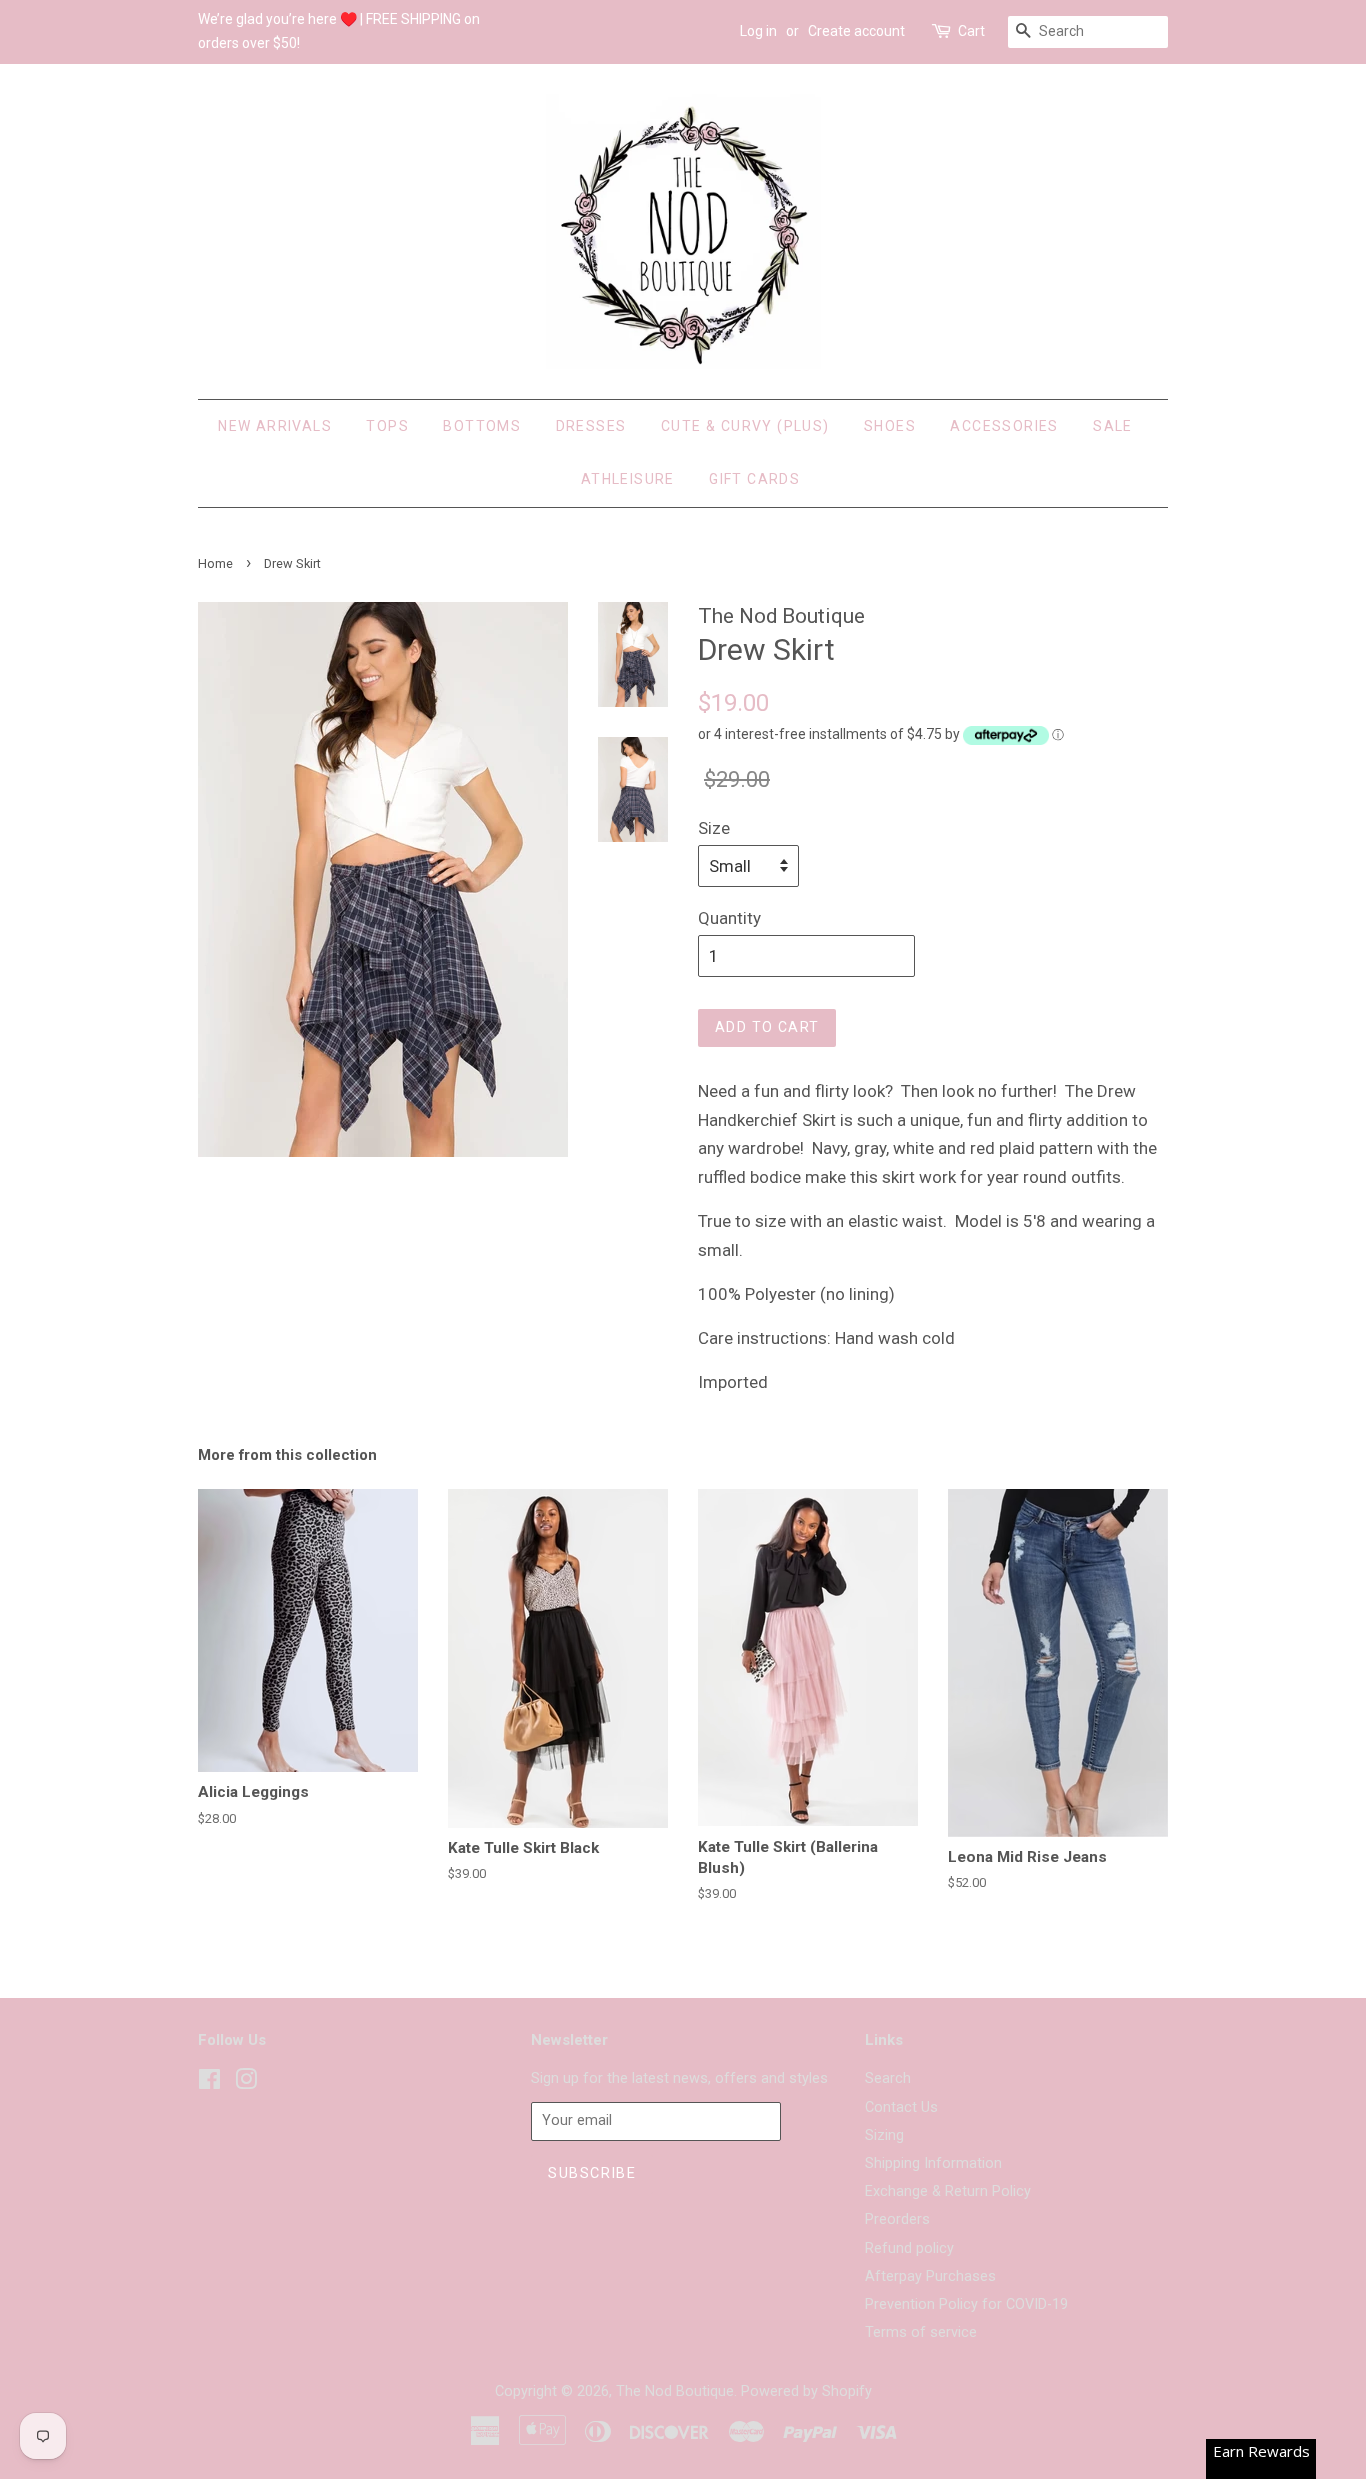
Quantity (729, 918)
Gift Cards (754, 479)
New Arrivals (275, 426)
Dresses (591, 426)
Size (714, 828)
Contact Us (901, 2107)
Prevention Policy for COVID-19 (966, 2304)
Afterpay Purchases (930, 2276)
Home (215, 563)
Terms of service (921, 2332)
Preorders (897, 2219)
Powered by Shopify (806, 2391)
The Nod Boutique (675, 2391)
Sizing (884, 2135)
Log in (758, 31)
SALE (1113, 426)
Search (888, 2078)
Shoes (890, 426)
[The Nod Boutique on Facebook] (209, 2083)
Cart (971, 31)
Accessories (1004, 426)
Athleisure (628, 479)
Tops (387, 426)
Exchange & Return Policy (948, 2191)
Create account (856, 31)
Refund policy (909, 2248)
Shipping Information (933, 2163)
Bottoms (482, 426)
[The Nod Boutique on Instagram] (246, 2083)
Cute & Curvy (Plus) (745, 426)
